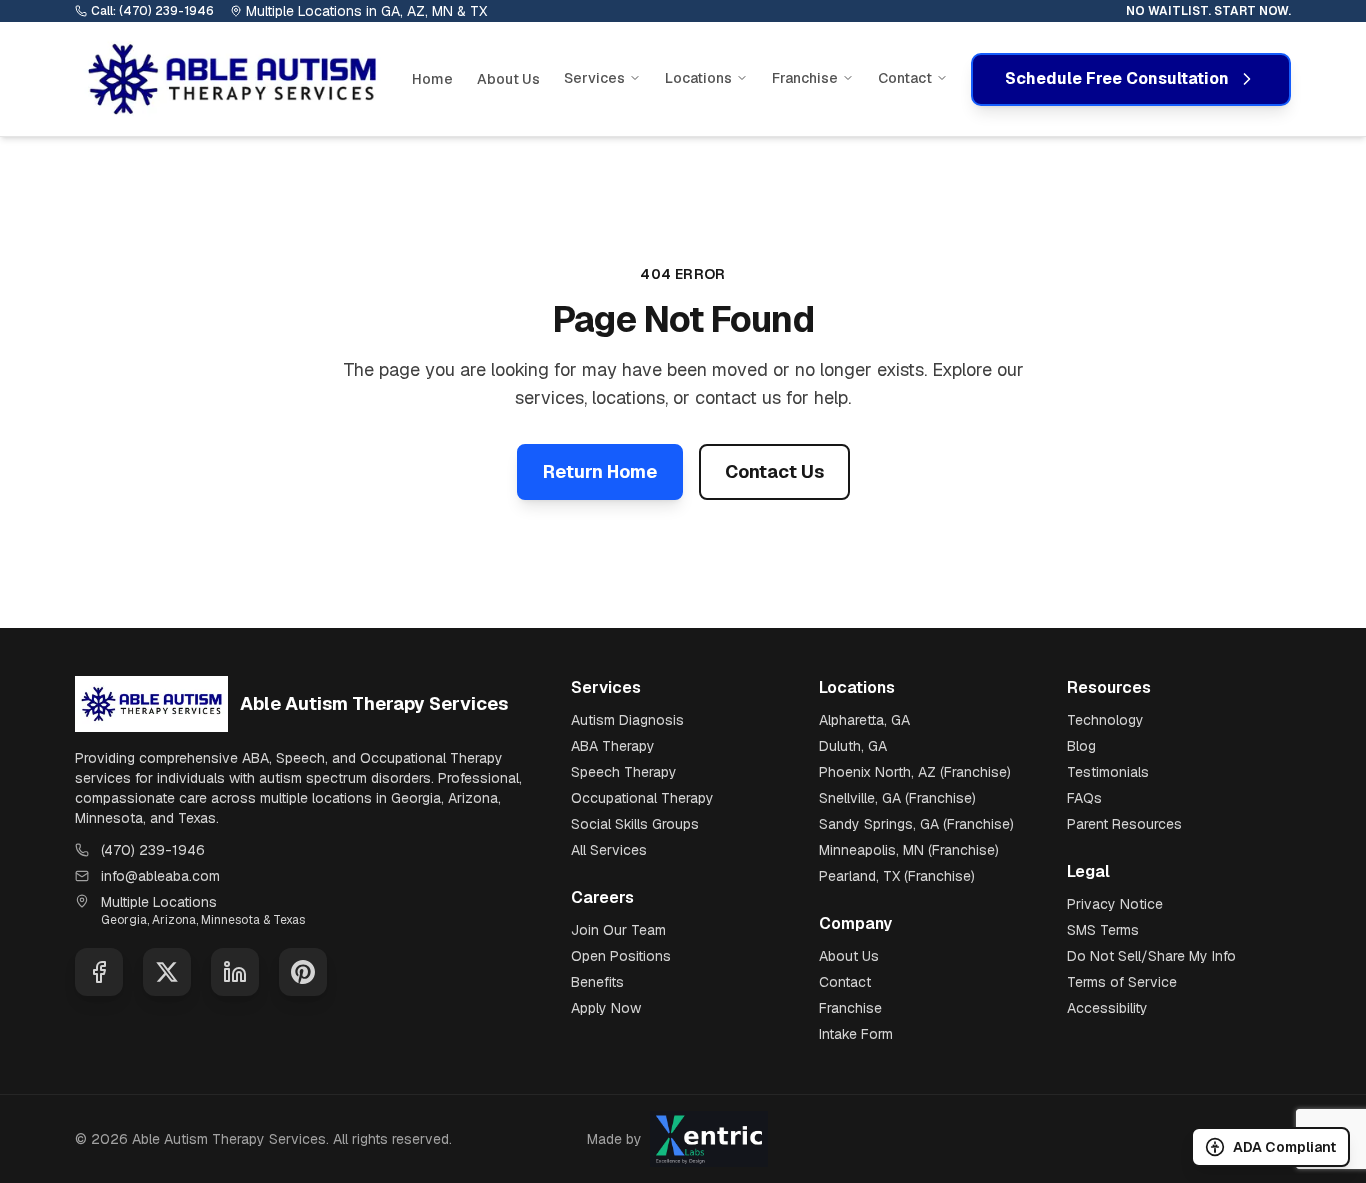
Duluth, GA (853, 746)
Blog (1081, 746)
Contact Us (774, 471)
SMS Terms (1103, 930)
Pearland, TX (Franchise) (897, 876)
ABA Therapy (613, 746)
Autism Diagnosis (627, 720)
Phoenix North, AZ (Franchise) (915, 772)
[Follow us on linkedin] (235, 972)
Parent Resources (1124, 824)
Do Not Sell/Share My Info (1151, 956)
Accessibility (1107, 1008)
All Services (609, 850)
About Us (508, 79)
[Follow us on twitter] (167, 972)
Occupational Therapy (642, 798)
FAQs (1084, 798)
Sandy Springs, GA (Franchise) (916, 824)
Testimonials (1108, 772)
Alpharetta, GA (864, 720)
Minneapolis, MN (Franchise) (909, 850)
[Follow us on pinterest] (303, 972)
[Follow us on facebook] (99, 972)
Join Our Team (618, 930)
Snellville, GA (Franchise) (897, 798)
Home (432, 79)
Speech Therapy (624, 772)
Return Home (600, 471)
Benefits (597, 982)
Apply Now (606, 1008)
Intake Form (856, 1034)
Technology (1105, 720)
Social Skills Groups (635, 824)
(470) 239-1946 (153, 850)
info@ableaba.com (160, 876)
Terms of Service (1122, 982)
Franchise (850, 1008)
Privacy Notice (1115, 904)
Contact (845, 982)
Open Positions (621, 956)
